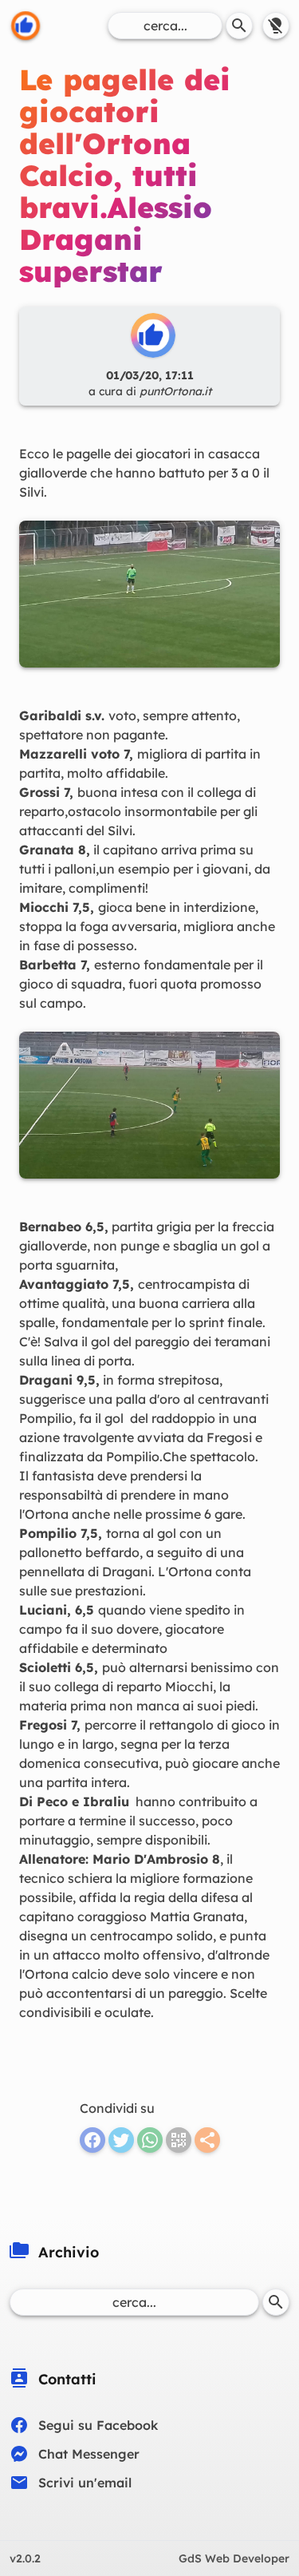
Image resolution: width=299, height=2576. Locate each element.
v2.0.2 (25, 2558)
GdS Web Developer (234, 2558)
